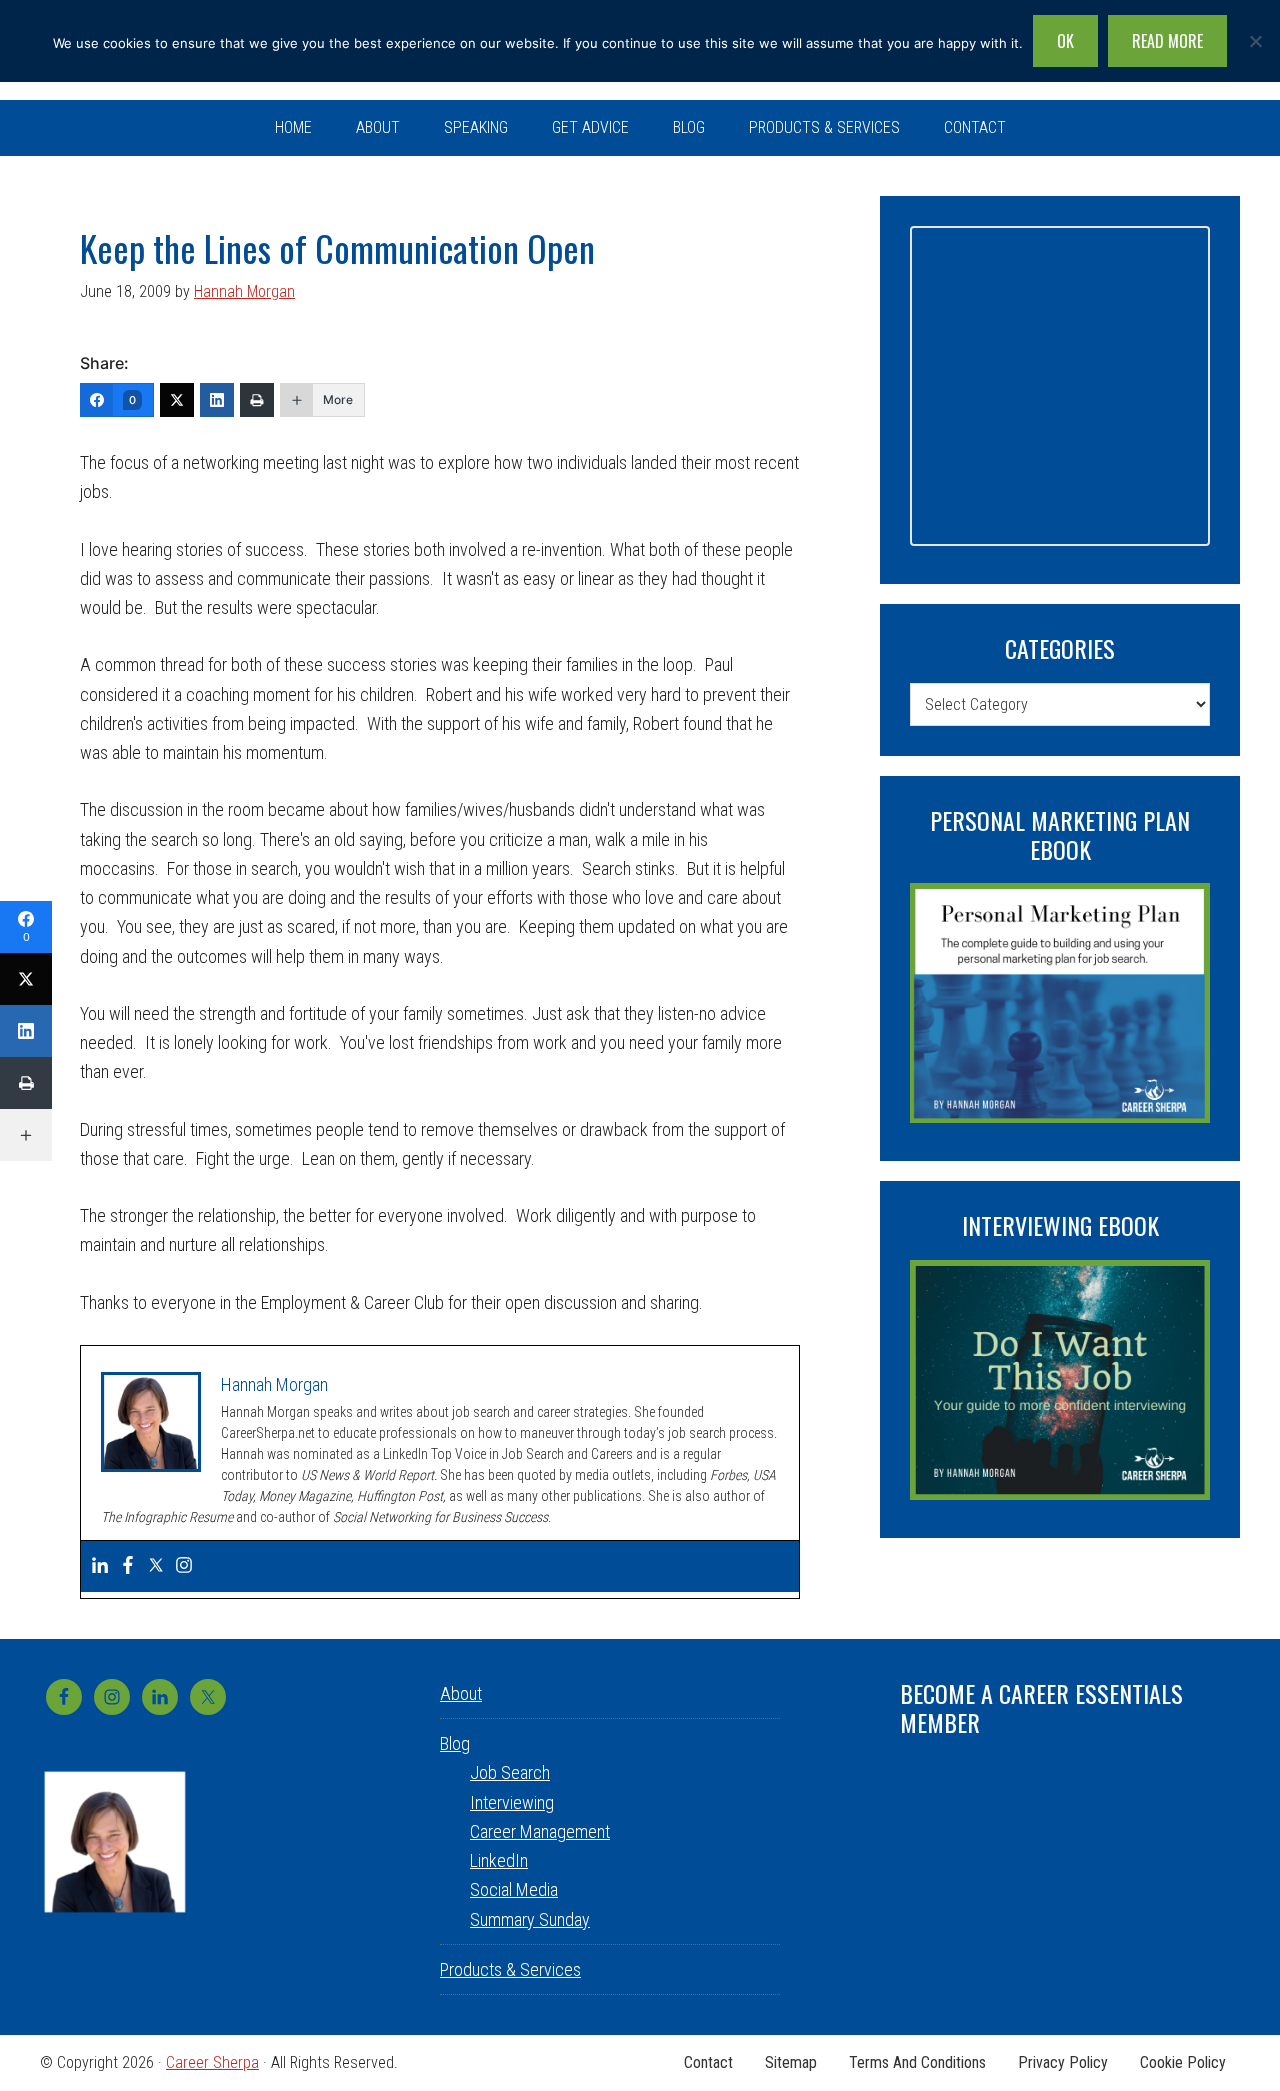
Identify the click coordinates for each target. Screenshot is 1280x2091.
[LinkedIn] (217, 400)
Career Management (540, 1831)
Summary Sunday (530, 1919)
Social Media (514, 1889)
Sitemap (791, 2063)
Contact (708, 2063)
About (461, 1693)
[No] (1255, 41)
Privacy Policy (1063, 2063)
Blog (455, 1743)
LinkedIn (499, 1860)
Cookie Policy (1183, 2063)
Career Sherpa (212, 2062)
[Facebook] (128, 1566)
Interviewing (512, 1802)
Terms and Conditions (917, 2063)
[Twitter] (177, 400)
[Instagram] (184, 1566)
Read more (1167, 41)
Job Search (510, 1772)
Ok (1065, 41)
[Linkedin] (100, 1566)
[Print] (257, 400)
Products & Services (510, 1969)
